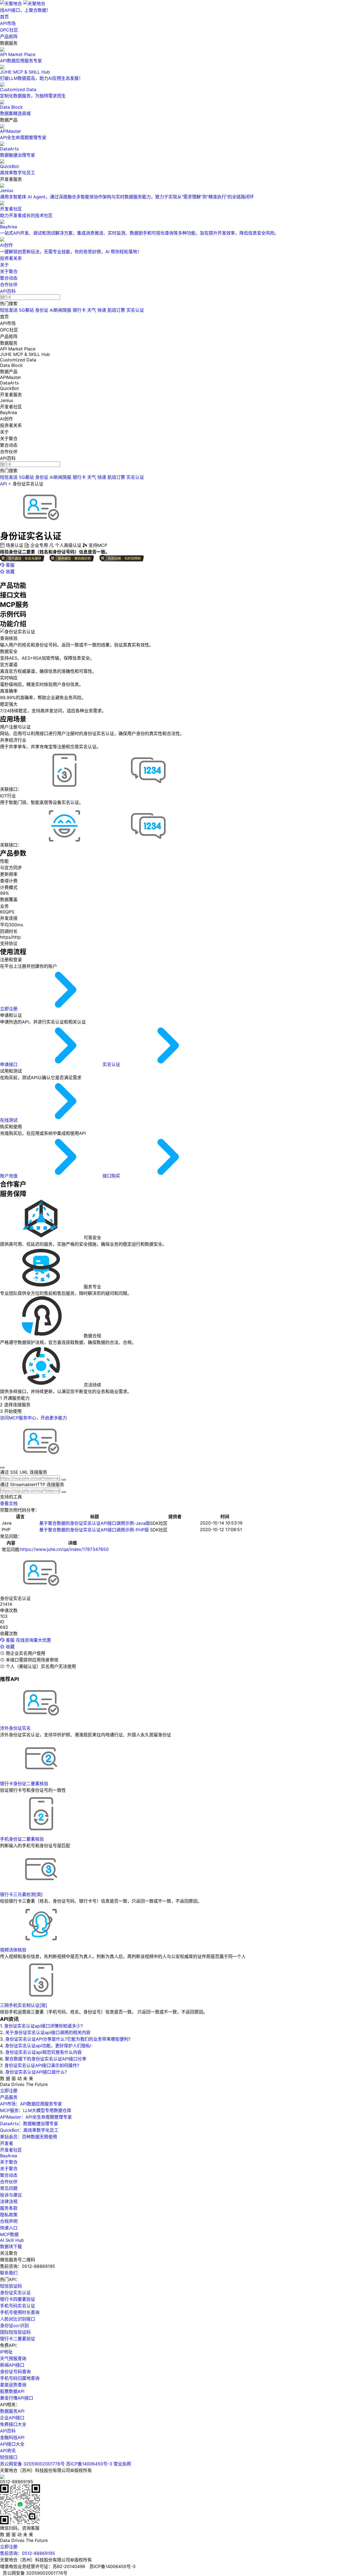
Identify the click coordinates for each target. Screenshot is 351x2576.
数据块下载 (11, 2246)
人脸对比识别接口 (18, 2319)
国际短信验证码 (15, 2332)
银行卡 (79, 310)
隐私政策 (9, 2215)
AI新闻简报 (60, 310)
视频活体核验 (13, 1950)
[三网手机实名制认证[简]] (65, 789)
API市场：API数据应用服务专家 (31, 2104)
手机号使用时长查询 (20, 2312)
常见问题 (9, 2188)
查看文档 (9, 1503)
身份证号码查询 (15, 2372)
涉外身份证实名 (15, 1728)
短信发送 (9, 310)
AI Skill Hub (12, 2240)
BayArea (9, 2156)
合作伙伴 (9, 285)
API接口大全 (12, 2444)
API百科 (8, 291)
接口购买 (112, 1176)
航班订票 (116, 310)
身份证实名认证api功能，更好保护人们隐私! (48, 2046)
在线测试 (9, 1120)
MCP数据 (9, 2234)
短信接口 (9, 2457)
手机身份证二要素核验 (22, 1839)
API (3, 484)
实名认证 (135, 310)
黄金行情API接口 (17, 2398)
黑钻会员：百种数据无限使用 (29, 2137)
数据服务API (12, 2411)
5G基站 (26, 310)
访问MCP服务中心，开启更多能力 (33, 1418)
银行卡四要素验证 (18, 2299)
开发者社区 (11, 2150)
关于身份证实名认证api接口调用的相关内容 (48, 2032)
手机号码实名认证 (18, 2306)
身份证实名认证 (28, 484)
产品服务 (9, 2097)
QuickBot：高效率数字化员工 (29, 2130)
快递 (102, 310)
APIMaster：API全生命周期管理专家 (36, 2117)
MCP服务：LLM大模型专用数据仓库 (36, 2110)
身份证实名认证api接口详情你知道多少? (43, 2026)
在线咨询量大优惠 (33, 1640)
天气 (92, 310)
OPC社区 (9, 30)
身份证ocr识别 (14, 2325)
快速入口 (9, 2228)
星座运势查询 (13, 2385)
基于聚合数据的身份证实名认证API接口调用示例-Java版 (95, 1523)
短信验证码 (11, 2286)
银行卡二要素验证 (18, 2339)
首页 (4, 17)
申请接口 (9, 1064)
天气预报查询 (13, 2358)
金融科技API (12, 2437)
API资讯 (8, 2451)
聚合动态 (9, 278)
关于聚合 (9, 271)
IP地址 (6, 2352)
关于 (4, 265)
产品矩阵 (9, 36)
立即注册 (9, 1009)
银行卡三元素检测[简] (21, 1894)
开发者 (7, 2143)
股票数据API (12, 2391)
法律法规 (9, 2201)
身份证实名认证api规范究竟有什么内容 (43, 2052)
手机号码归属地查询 (20, 2378)
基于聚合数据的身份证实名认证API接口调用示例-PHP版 (94, 1530)
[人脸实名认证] (65, 845)
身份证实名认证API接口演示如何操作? (42, 2065)
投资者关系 (11, 258)
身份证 (42, 310)
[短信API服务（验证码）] (148, 789)
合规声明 (9, 2221)
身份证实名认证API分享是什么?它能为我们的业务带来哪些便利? (68, 2039)
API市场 (8, 23)
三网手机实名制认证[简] (24, 2005)
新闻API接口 (12, 2365)
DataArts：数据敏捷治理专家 (29, 2124)
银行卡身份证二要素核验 (24, 1784)
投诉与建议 (11, 2195)
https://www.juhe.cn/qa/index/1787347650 (64, 1549)
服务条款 (9, 2208)
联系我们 (9, 2273)
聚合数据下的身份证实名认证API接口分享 (46, 2059)
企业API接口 (12, 2418)
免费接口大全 (13, 2424)
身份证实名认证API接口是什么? (36, 2072)
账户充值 (9, 1176)
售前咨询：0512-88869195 (28, 2553)
